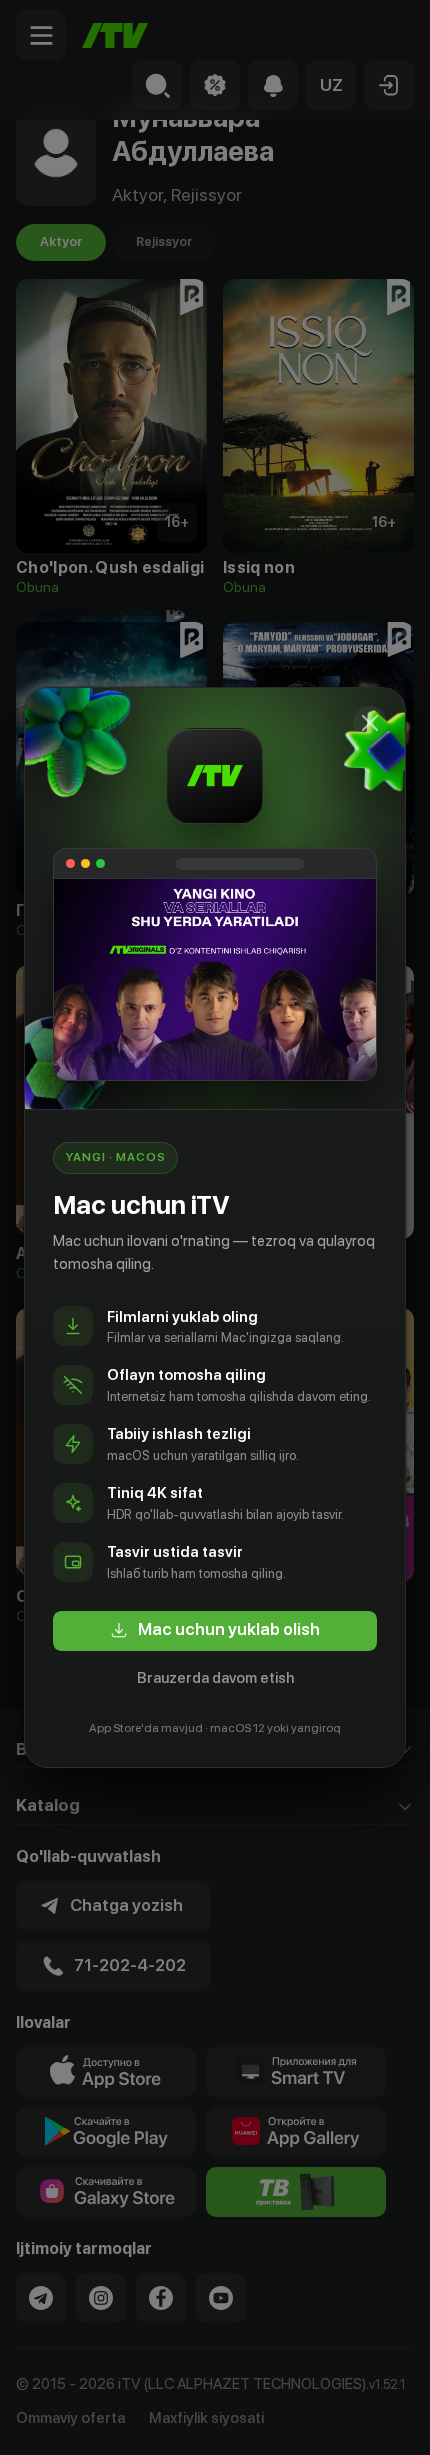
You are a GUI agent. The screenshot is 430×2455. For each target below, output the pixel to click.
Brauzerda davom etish (215, 1678)
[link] (215, 1631)
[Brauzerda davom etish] (370, 723)
